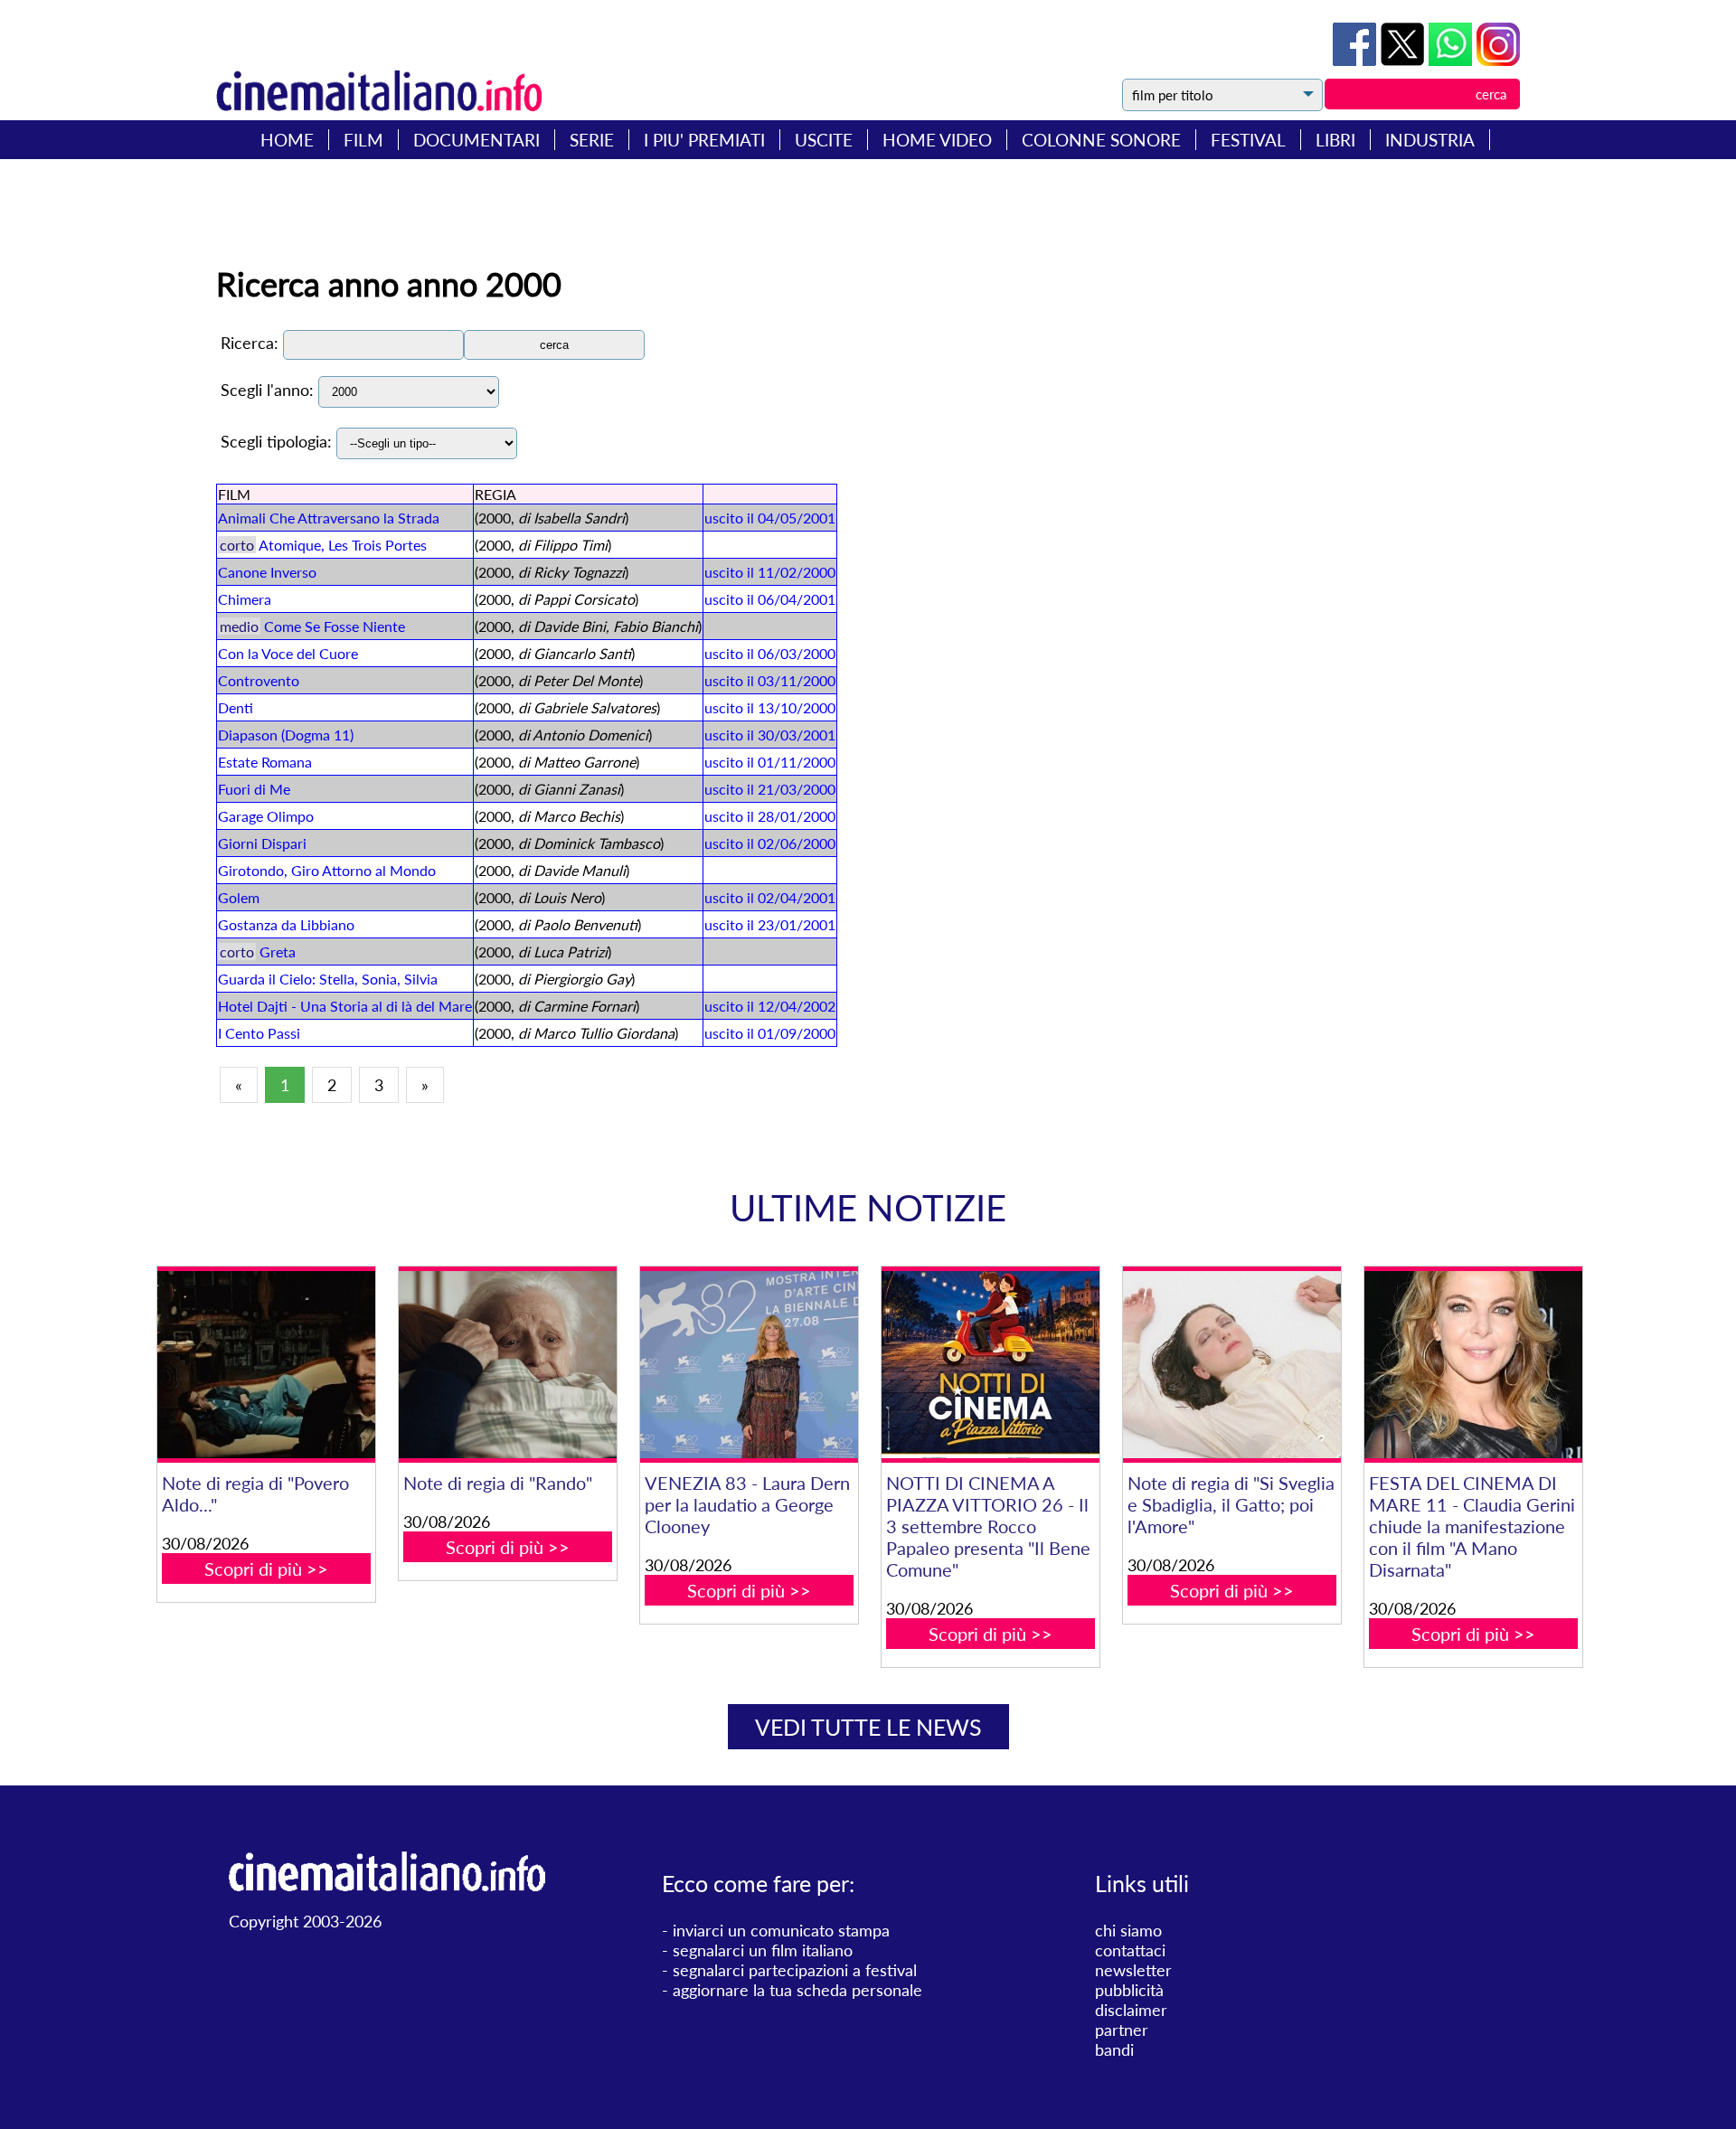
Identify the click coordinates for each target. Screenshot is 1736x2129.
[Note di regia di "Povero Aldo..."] (266, 1365)
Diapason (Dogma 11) (286, 735)
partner (1122, 2030)
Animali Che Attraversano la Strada (329, 518)
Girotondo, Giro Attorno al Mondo (327, 870)
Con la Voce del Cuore (288, 653)
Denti (236, 707)
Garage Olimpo (266, 816)
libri (1335, 140)
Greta (278, 951)
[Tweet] (1405, 60)
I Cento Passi (259, 1033)
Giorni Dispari (262, 843)
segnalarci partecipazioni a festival (795, 1970)
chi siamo (1128, 1930)
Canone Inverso (267, 572)
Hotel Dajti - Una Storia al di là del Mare (345, 1006)
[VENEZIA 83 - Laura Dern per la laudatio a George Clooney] (749, 1365)
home (287, 140)
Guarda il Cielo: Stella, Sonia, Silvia (328, 979)
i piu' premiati (704, 140)
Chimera (245, 599)
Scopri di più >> (266, 1568)
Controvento (259, 680)
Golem (239, 897)
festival (1248, 140)
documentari (476, 140)
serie (592, 140)
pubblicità (1129, 1990)
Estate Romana (265, 762)
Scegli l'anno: (267, 390)
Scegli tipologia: (276, 441)
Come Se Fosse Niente (335, 626)
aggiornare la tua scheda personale (797, 1990)
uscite (824, 140)
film (363, 140)
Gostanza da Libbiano (286, 924)
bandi (1114, 2049)
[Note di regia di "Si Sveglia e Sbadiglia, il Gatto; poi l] (1231, 1365)
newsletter (1133, 1970)
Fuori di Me (254, 789)
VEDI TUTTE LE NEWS (868, 1727)
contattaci (1130, 1950)
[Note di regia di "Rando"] (507, 1365)
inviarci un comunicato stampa (781, 1930)
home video (937, 140)
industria (1430, 140)
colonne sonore (1101, 140)
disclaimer (1131, 2010)
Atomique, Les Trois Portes (343, 545)
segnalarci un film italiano (763, 1950)
